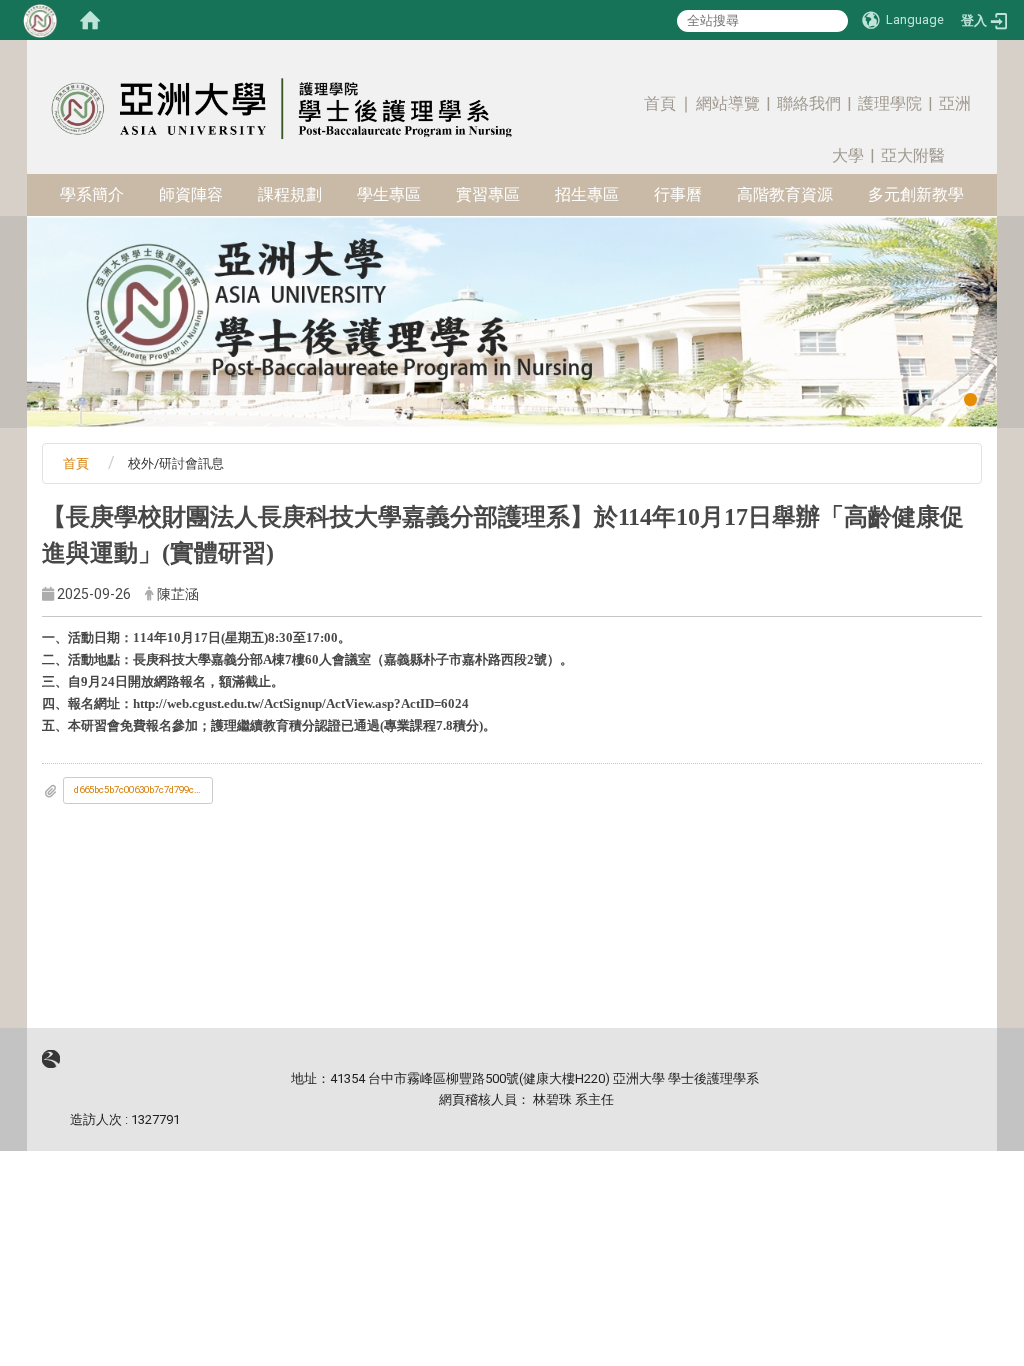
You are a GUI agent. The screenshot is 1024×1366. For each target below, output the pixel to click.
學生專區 (389, 194)
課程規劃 (290, 194)
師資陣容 (191, 194)
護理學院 (890, 103)
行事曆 (678, 194)
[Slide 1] (970, 399)
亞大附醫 (913, 155)
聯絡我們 (809, 103)
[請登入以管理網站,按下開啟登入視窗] (40, 20)
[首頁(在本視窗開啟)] (90, 20)
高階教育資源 (785, 194)
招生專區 (587, 194)
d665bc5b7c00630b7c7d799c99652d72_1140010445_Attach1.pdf (143, 789)
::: (962, 74)
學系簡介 (92, 194)
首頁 (660, 103)
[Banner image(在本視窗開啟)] (512, 320)
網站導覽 (728, 103)
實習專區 (488, 194)
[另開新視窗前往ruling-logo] (51, 1058)
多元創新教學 (916, 194)
